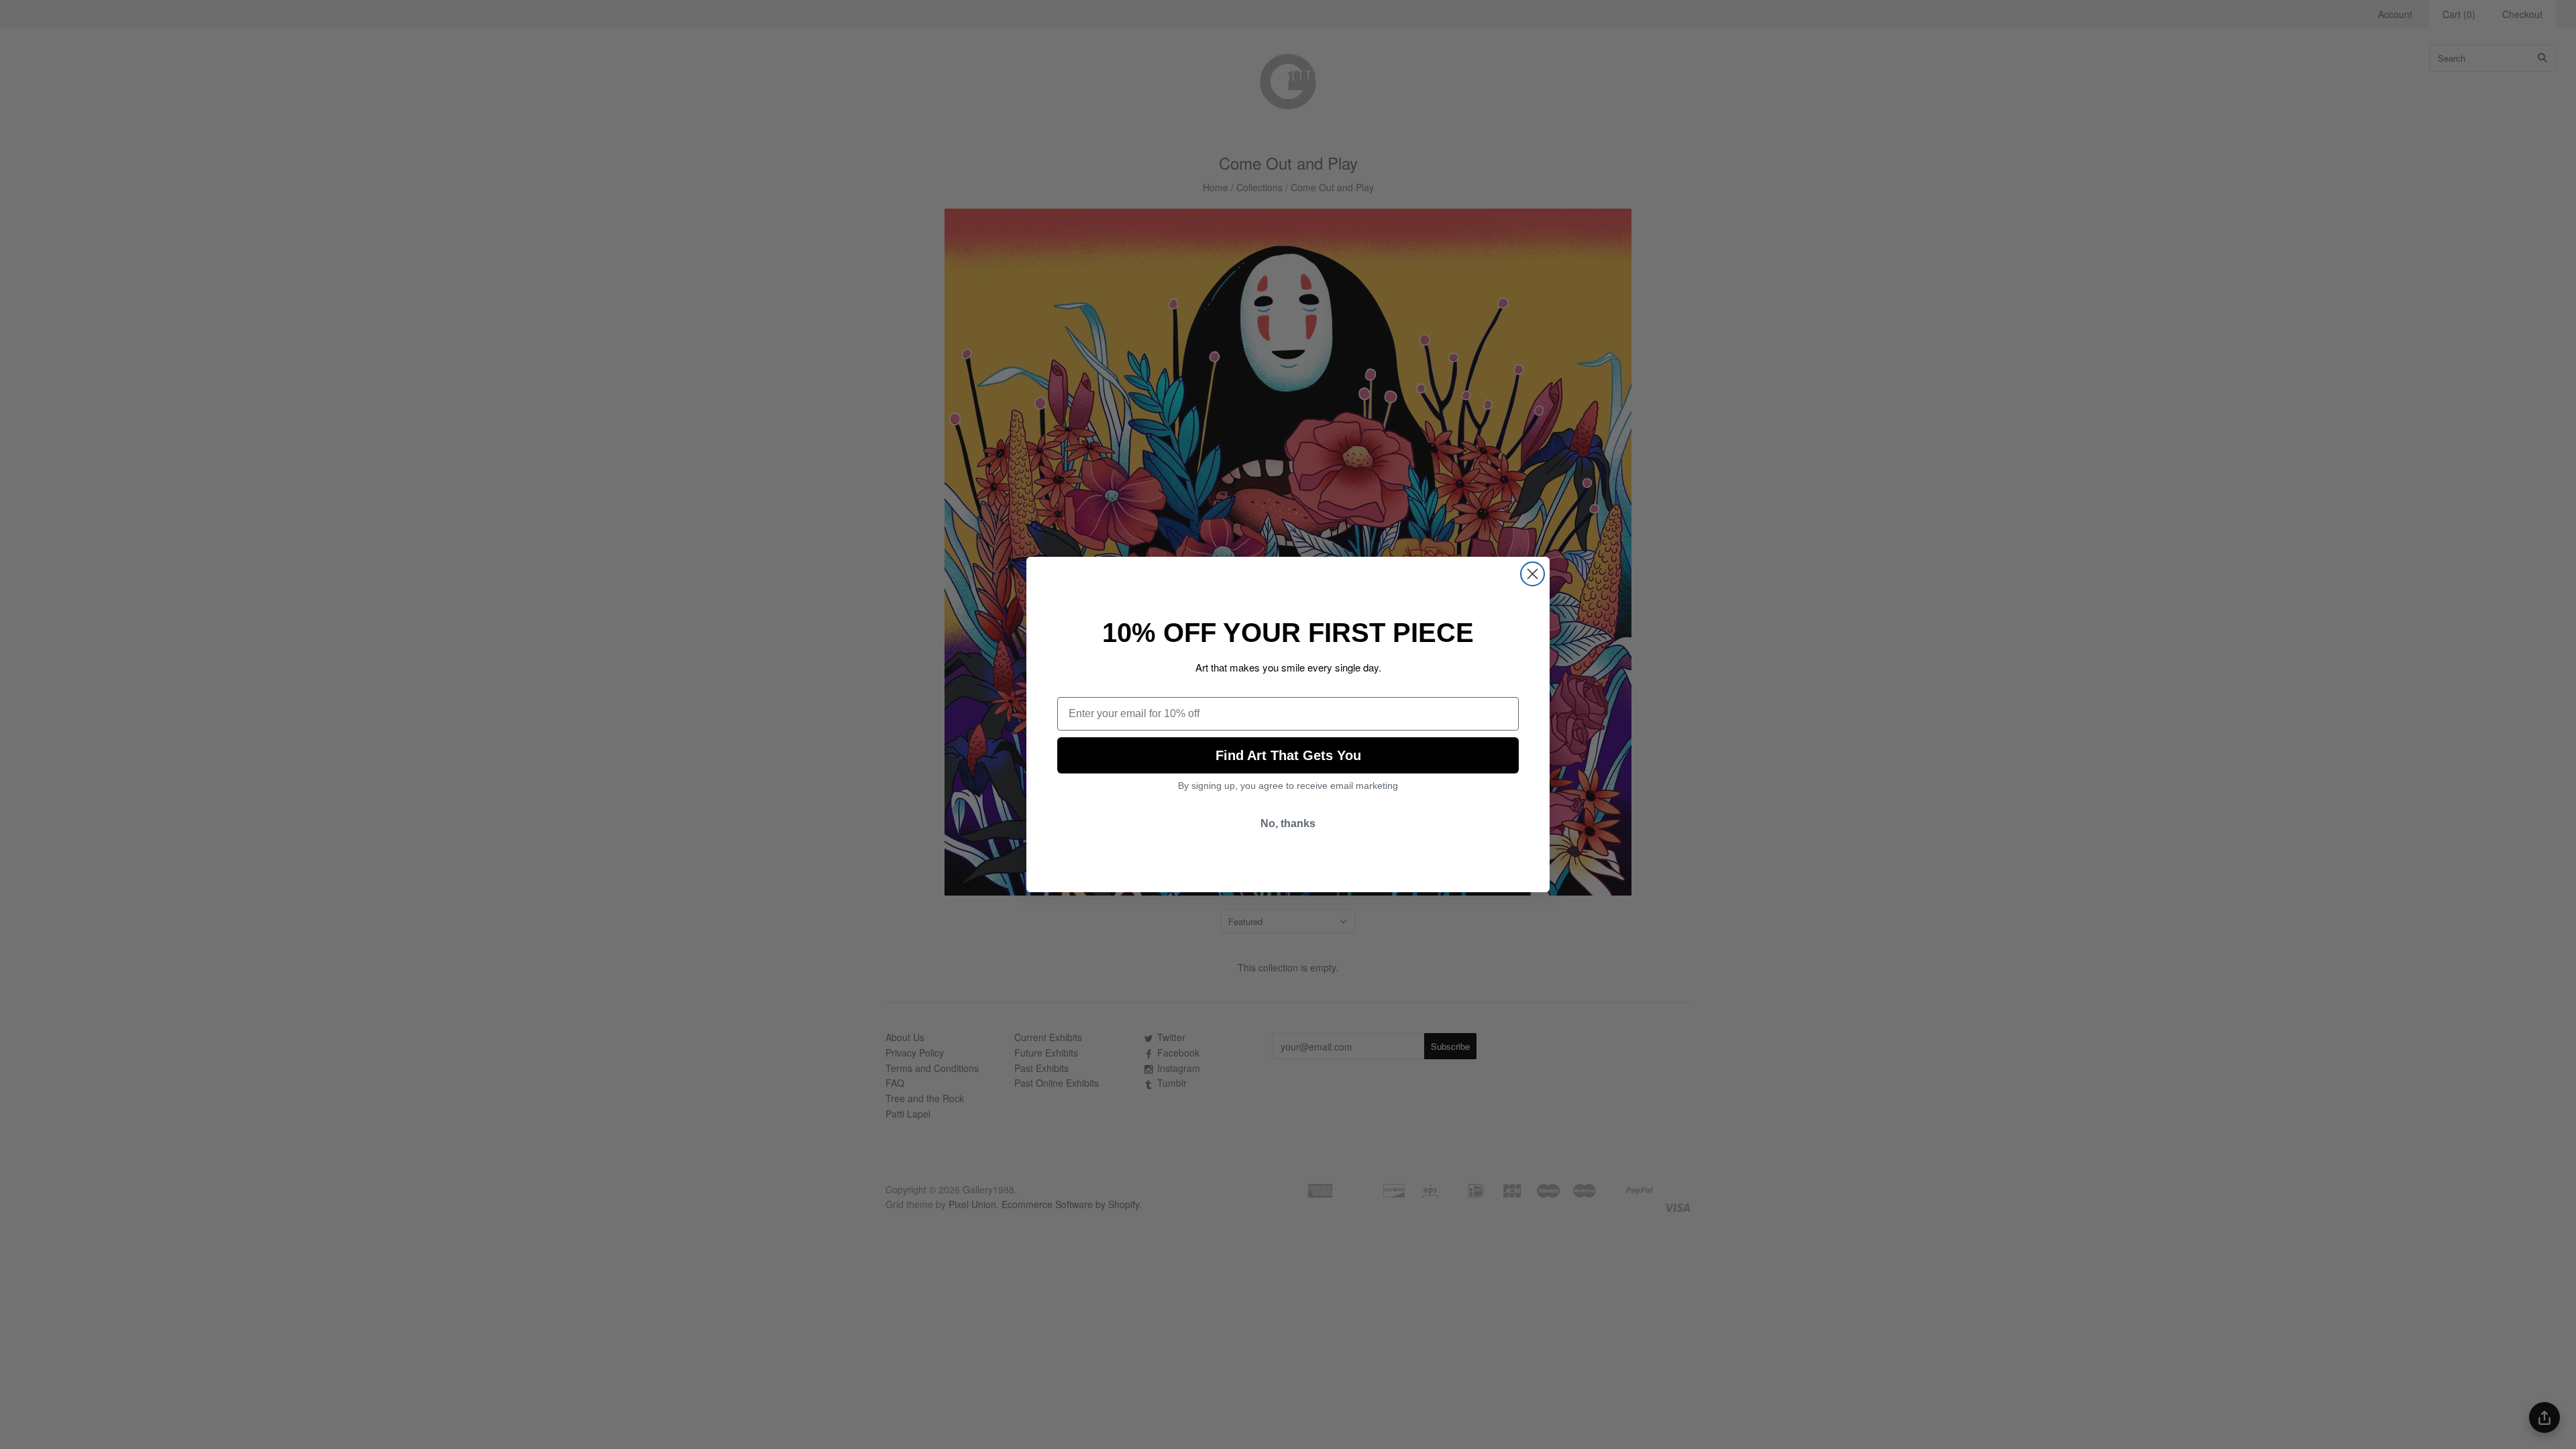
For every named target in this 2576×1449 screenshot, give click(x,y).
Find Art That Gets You (1288, 755)
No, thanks (1288, 823)
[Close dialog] (1533, 574)
